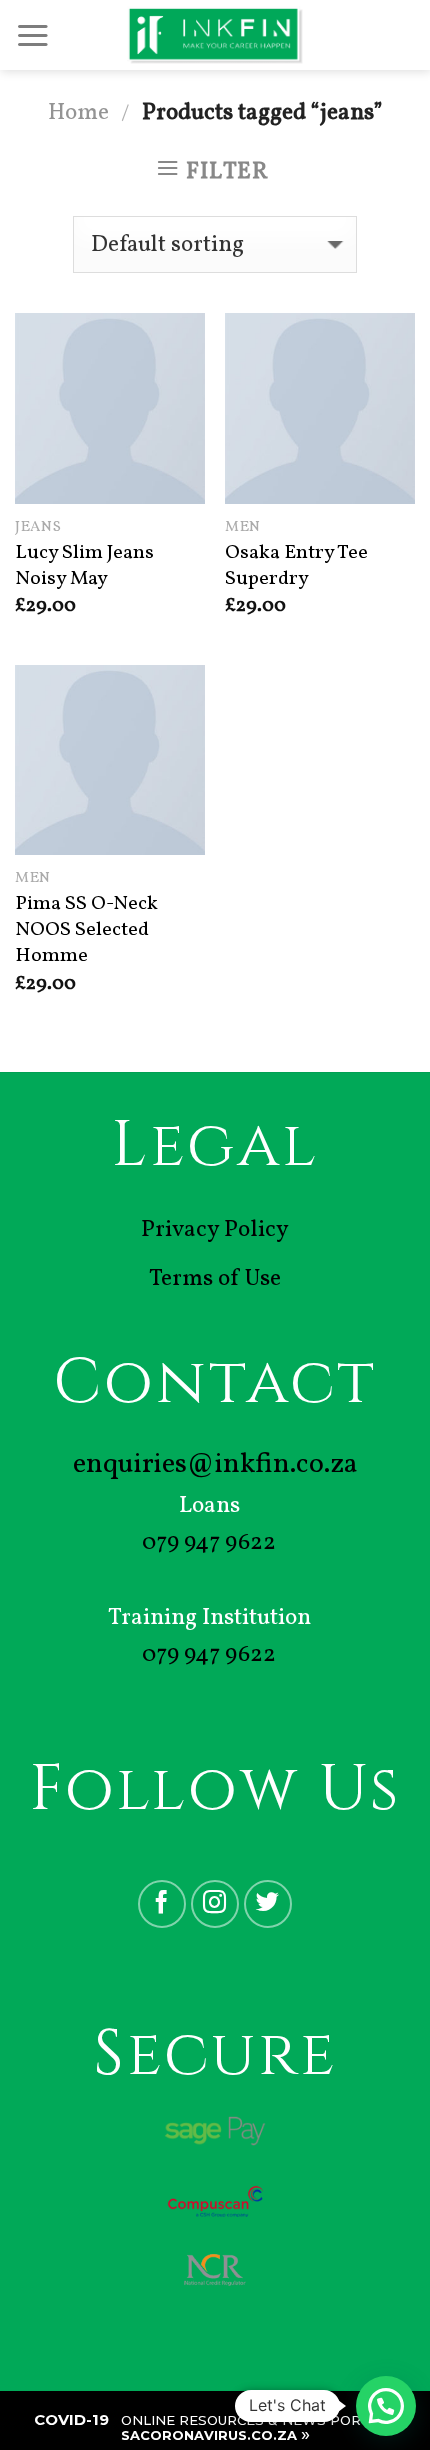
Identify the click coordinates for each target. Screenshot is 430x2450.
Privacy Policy (215, 1230)
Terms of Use (215, 1279)
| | (215, 2427)
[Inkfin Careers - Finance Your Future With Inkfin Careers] (215, 35)
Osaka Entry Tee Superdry (296, 567)
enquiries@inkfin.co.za (215, 1464)
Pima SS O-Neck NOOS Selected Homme (86, 930)
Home (78, 113)
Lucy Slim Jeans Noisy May (84, 567)
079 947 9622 (209, 1543)
